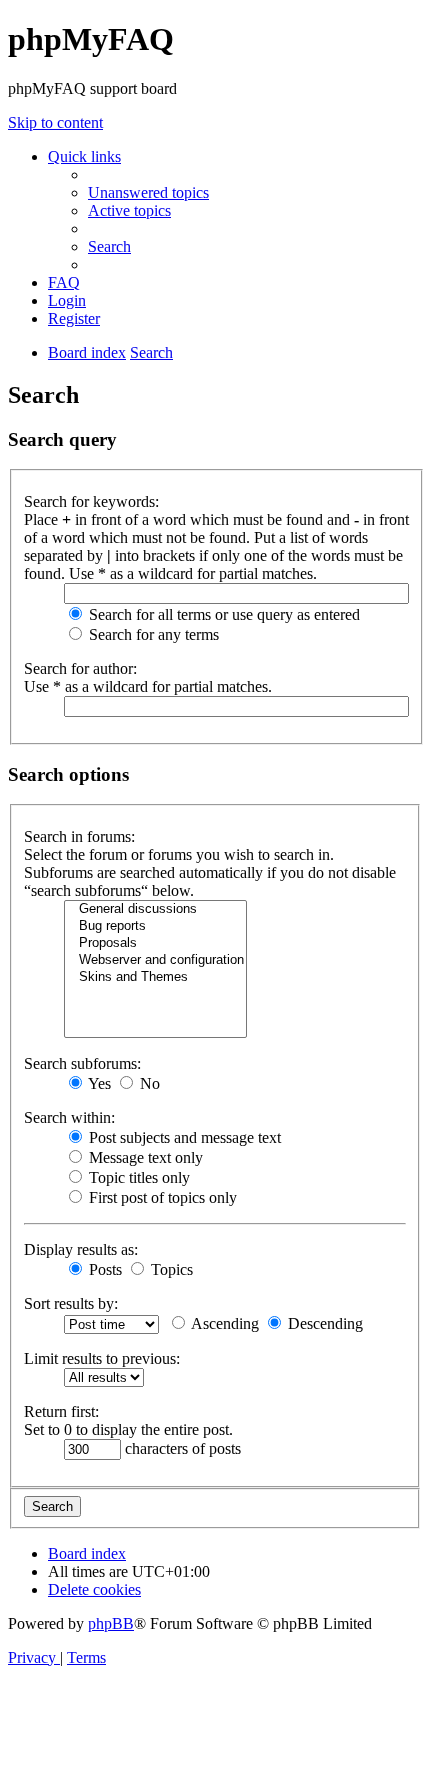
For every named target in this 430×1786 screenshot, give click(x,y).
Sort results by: (71, 1303)
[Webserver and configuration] (155, 960)
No (148, 1083)
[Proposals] (155, 943)
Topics (170, 1269)
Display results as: (81, 1249)
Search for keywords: (91, 501)
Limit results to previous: (102, 1358)
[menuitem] (148, 192)
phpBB (111, 1623)
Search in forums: (79, 836)
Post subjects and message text (183, 1137)
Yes (98, 1083)
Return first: (61, 1411)
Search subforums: (82, 1063)
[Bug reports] (155, 926)
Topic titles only (137, 1177)
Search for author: (80, 668)
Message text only (144, 1157)
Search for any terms (152, 634)
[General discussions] (155, 909)
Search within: (69, 1117)
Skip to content (55, 122)
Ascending (223, 1323)
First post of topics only (161, 1197)
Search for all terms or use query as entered (222, 614)
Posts (103, 1269)
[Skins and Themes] (155, 977)
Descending (323, 1323)
